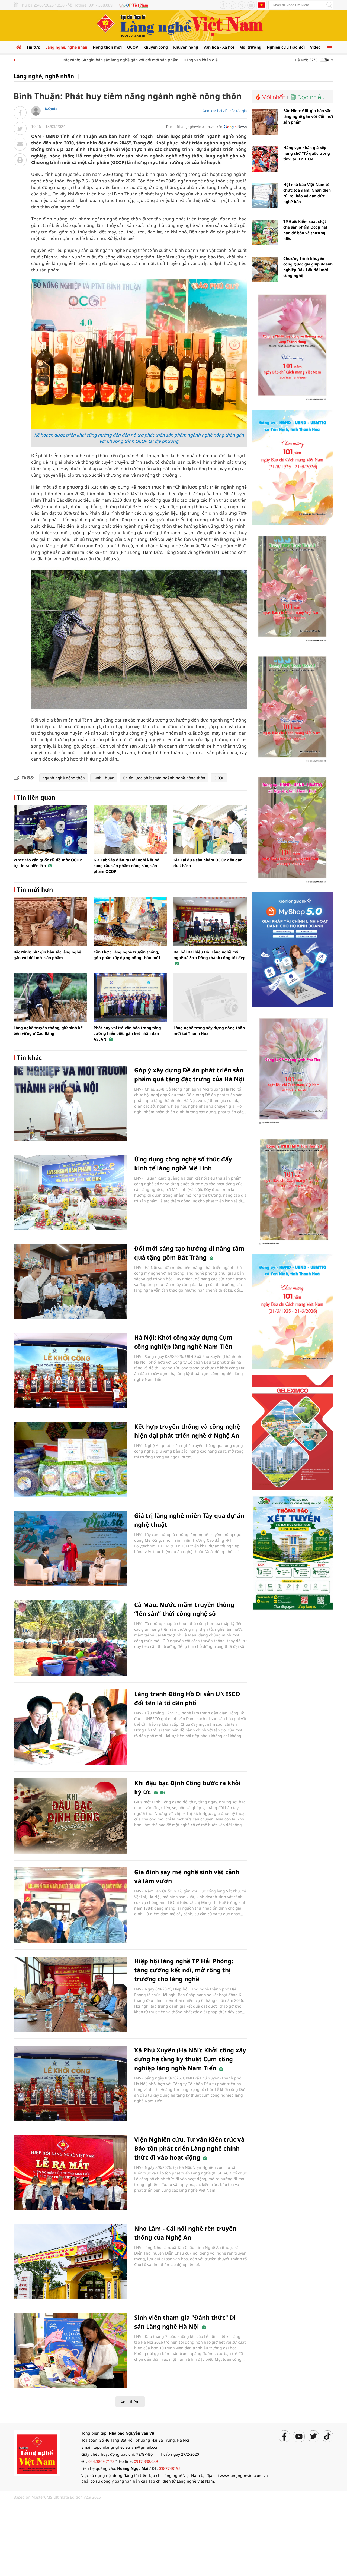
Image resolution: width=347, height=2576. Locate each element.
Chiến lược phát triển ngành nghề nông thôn (164, 778)
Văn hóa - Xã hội (219, 47)
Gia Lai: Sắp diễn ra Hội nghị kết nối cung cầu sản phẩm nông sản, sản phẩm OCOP (127, 866)
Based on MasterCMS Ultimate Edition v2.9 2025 (57, 2497)
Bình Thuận (104, 778)
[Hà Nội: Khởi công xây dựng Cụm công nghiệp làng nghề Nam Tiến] (70, 1371)
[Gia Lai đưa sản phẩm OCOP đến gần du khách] (210, 830)
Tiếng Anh (262, 5)
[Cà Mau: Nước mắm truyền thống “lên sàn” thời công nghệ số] (70, 1638)
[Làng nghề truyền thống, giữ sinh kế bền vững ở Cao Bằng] (50, 997)
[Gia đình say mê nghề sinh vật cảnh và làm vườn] (70, 1905)
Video (315, 47)
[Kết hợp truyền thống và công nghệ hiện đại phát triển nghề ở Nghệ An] (70, 1460)
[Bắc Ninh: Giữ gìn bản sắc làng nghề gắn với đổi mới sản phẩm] (50, 922)
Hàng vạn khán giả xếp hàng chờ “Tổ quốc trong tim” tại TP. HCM (209, 60)
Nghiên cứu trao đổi (286, 47)
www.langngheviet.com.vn (244, 2475)
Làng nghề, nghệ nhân (66, 47)
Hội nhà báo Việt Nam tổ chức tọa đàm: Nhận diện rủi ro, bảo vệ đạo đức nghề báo (307, 193)
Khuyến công (156, 47)
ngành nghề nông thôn (64, 778)
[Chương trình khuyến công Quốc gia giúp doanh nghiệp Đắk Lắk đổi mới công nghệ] (265, 269)
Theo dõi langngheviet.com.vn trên (194, 127)
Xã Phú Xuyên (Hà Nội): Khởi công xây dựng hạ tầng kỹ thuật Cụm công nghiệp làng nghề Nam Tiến (190, 2059)
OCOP (133, 47)
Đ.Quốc (51, 109)
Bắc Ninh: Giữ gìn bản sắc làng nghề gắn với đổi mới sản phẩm (87, 60)
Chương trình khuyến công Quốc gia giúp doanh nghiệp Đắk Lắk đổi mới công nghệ (308, 267)
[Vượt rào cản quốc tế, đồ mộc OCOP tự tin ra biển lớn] (50, 830)
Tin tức (33, 47)
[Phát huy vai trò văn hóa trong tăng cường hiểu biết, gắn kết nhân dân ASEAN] (130, 997)
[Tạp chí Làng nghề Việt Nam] (37, 2453)
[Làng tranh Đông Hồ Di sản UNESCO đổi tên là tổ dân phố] (70, 1727)
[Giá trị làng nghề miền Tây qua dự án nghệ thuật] (70, 1549)
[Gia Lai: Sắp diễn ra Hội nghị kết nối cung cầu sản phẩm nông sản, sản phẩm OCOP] (130, 830)
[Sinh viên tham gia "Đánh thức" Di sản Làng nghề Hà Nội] (70, 2351)
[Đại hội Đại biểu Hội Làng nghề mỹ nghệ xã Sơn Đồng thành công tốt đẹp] (210, 922)
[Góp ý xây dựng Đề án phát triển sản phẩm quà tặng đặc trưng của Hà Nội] (70, 1103)
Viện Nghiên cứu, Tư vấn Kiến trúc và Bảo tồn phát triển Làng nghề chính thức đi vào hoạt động (189, 2148)
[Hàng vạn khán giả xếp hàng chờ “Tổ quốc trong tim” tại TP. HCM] (265, 159)
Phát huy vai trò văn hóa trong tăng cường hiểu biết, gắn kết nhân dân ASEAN (127, 1033)
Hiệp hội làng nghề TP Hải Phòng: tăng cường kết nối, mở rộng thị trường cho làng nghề (184, 1970)
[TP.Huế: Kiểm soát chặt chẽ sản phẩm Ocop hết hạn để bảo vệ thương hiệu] (265, 233)
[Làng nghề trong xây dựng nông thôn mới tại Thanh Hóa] (210, 997)
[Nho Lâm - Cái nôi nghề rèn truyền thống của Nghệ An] (70, 2261)
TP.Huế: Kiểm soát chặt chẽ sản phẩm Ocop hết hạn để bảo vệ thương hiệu (305, 230)
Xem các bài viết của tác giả (225, 111)
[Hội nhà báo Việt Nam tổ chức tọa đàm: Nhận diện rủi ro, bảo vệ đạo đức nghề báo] (265, 196)
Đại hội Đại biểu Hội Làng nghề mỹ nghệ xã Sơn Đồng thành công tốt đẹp (209, 955)
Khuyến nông (186, 47)
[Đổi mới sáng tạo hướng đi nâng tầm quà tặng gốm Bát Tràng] (70, 1281)
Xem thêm (130, 2402)
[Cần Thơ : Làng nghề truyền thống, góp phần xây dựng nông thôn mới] (130, 922)
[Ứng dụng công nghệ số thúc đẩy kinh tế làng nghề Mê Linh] (70, 1192)
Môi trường (250, 47)
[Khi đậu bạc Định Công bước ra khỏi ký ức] (70, 1816)
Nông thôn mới (107, 47)
